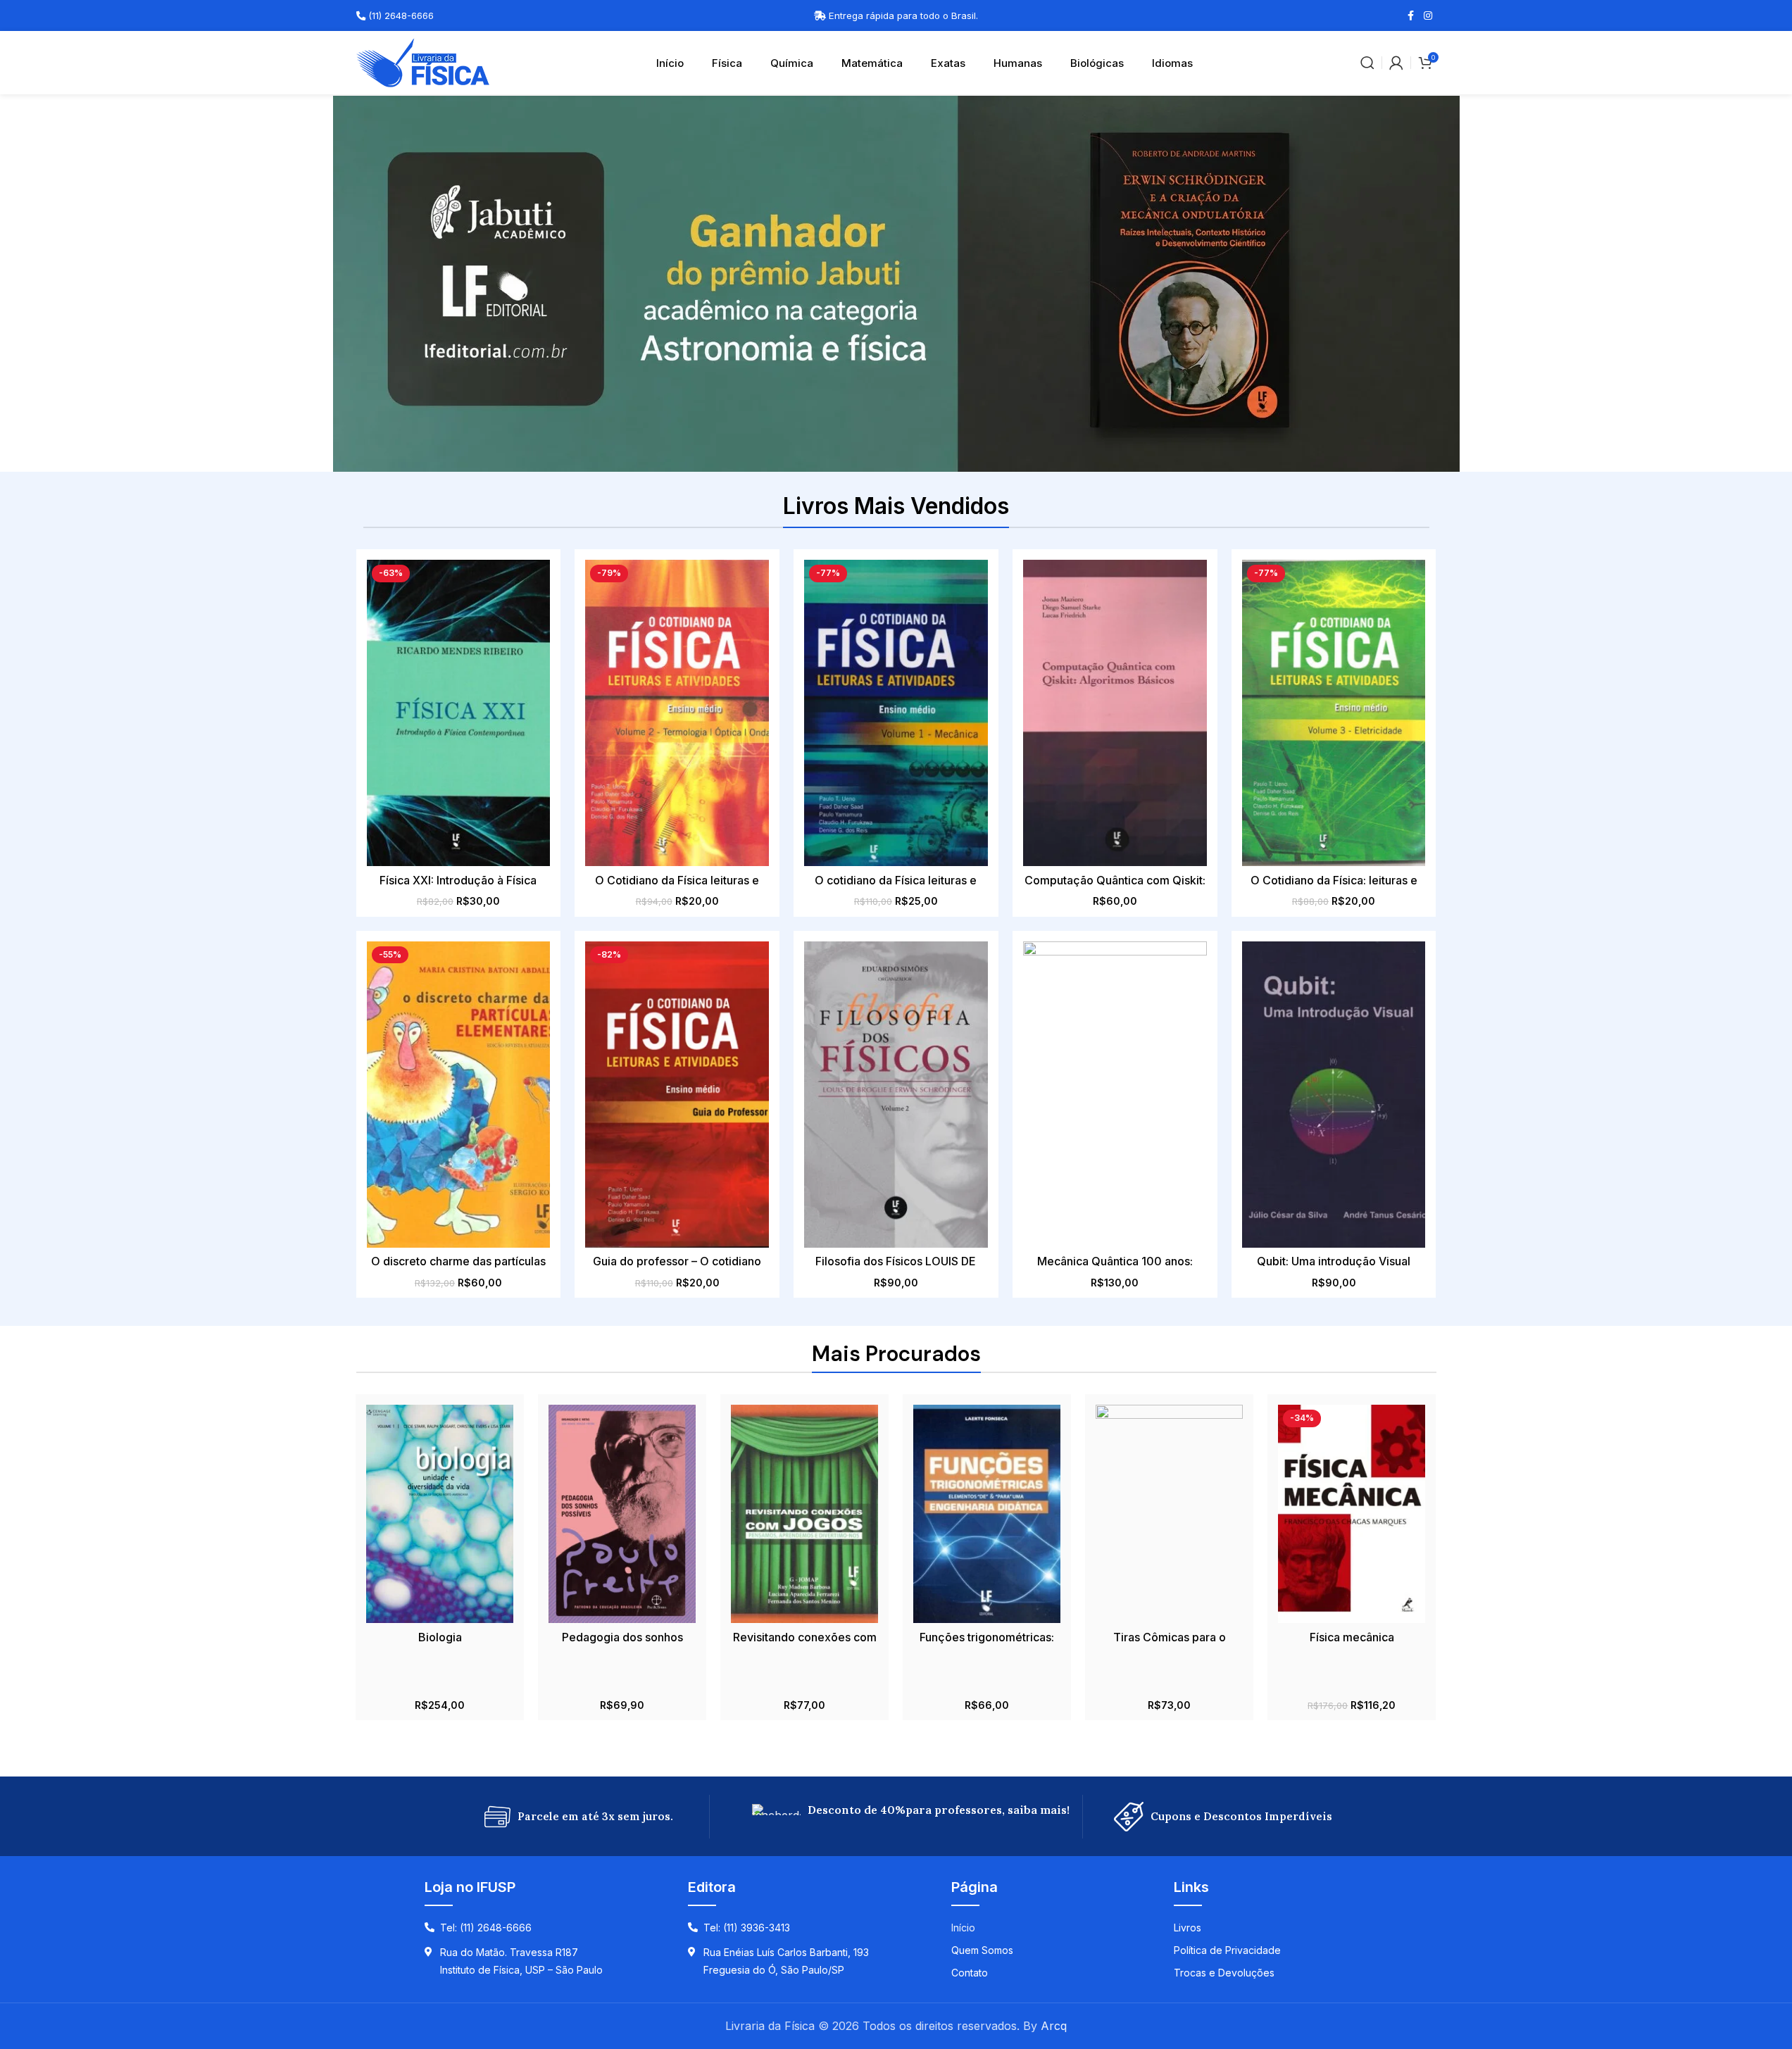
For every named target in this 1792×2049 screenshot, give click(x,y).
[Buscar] (1367, 63)
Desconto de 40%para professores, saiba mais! (939, 1810)
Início (670, 63)
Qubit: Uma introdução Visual (1334, 1261)
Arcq (1054, 2026)
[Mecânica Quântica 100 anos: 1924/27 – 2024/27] (1115, 1095)
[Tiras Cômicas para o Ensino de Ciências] (1169, 1514)
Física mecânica (1352, 1637)
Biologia (440, 1637)
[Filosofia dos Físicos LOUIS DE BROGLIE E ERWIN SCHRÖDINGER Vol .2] (896, 1095)
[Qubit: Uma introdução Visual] (1334, 1095)
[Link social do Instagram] (1428, 16)
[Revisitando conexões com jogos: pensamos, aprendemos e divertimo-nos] (804, 1514)
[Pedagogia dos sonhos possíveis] (622, 1514)
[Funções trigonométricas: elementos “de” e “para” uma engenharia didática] (987, 1514)
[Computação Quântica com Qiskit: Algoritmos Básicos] (1115, 713)
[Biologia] (440, 1514)
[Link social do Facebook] (1411, 16)
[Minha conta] (1396, 63)
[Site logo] (423, 61)
